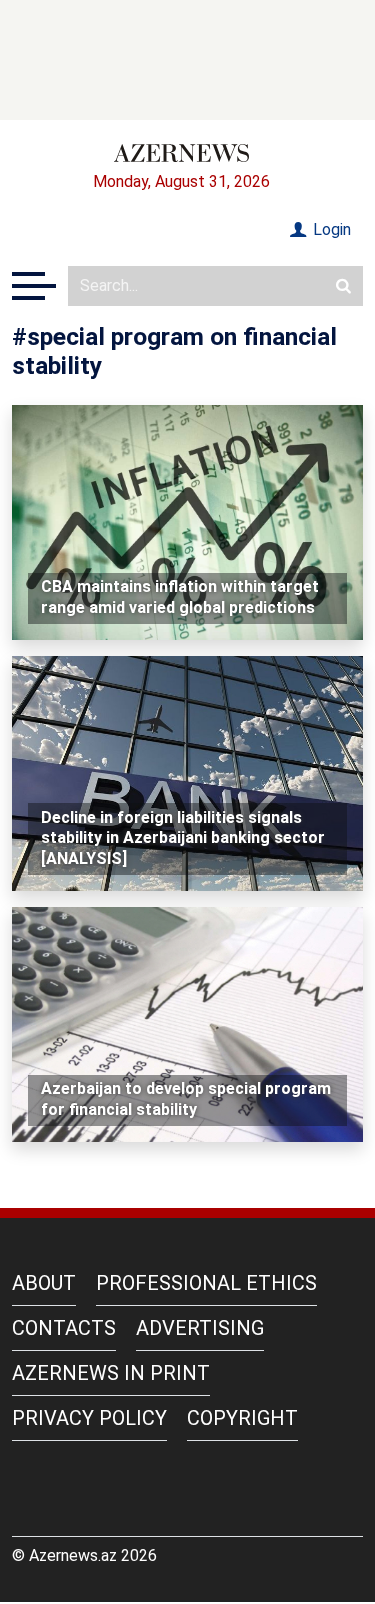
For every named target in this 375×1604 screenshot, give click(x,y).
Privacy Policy (89, 1418)
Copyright (242, 1418)
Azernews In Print (111, 1373)
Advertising (200, 1328)
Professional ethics (206, 1283)
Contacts (64, 1328)
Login (330, 229)
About (44, 1283)
